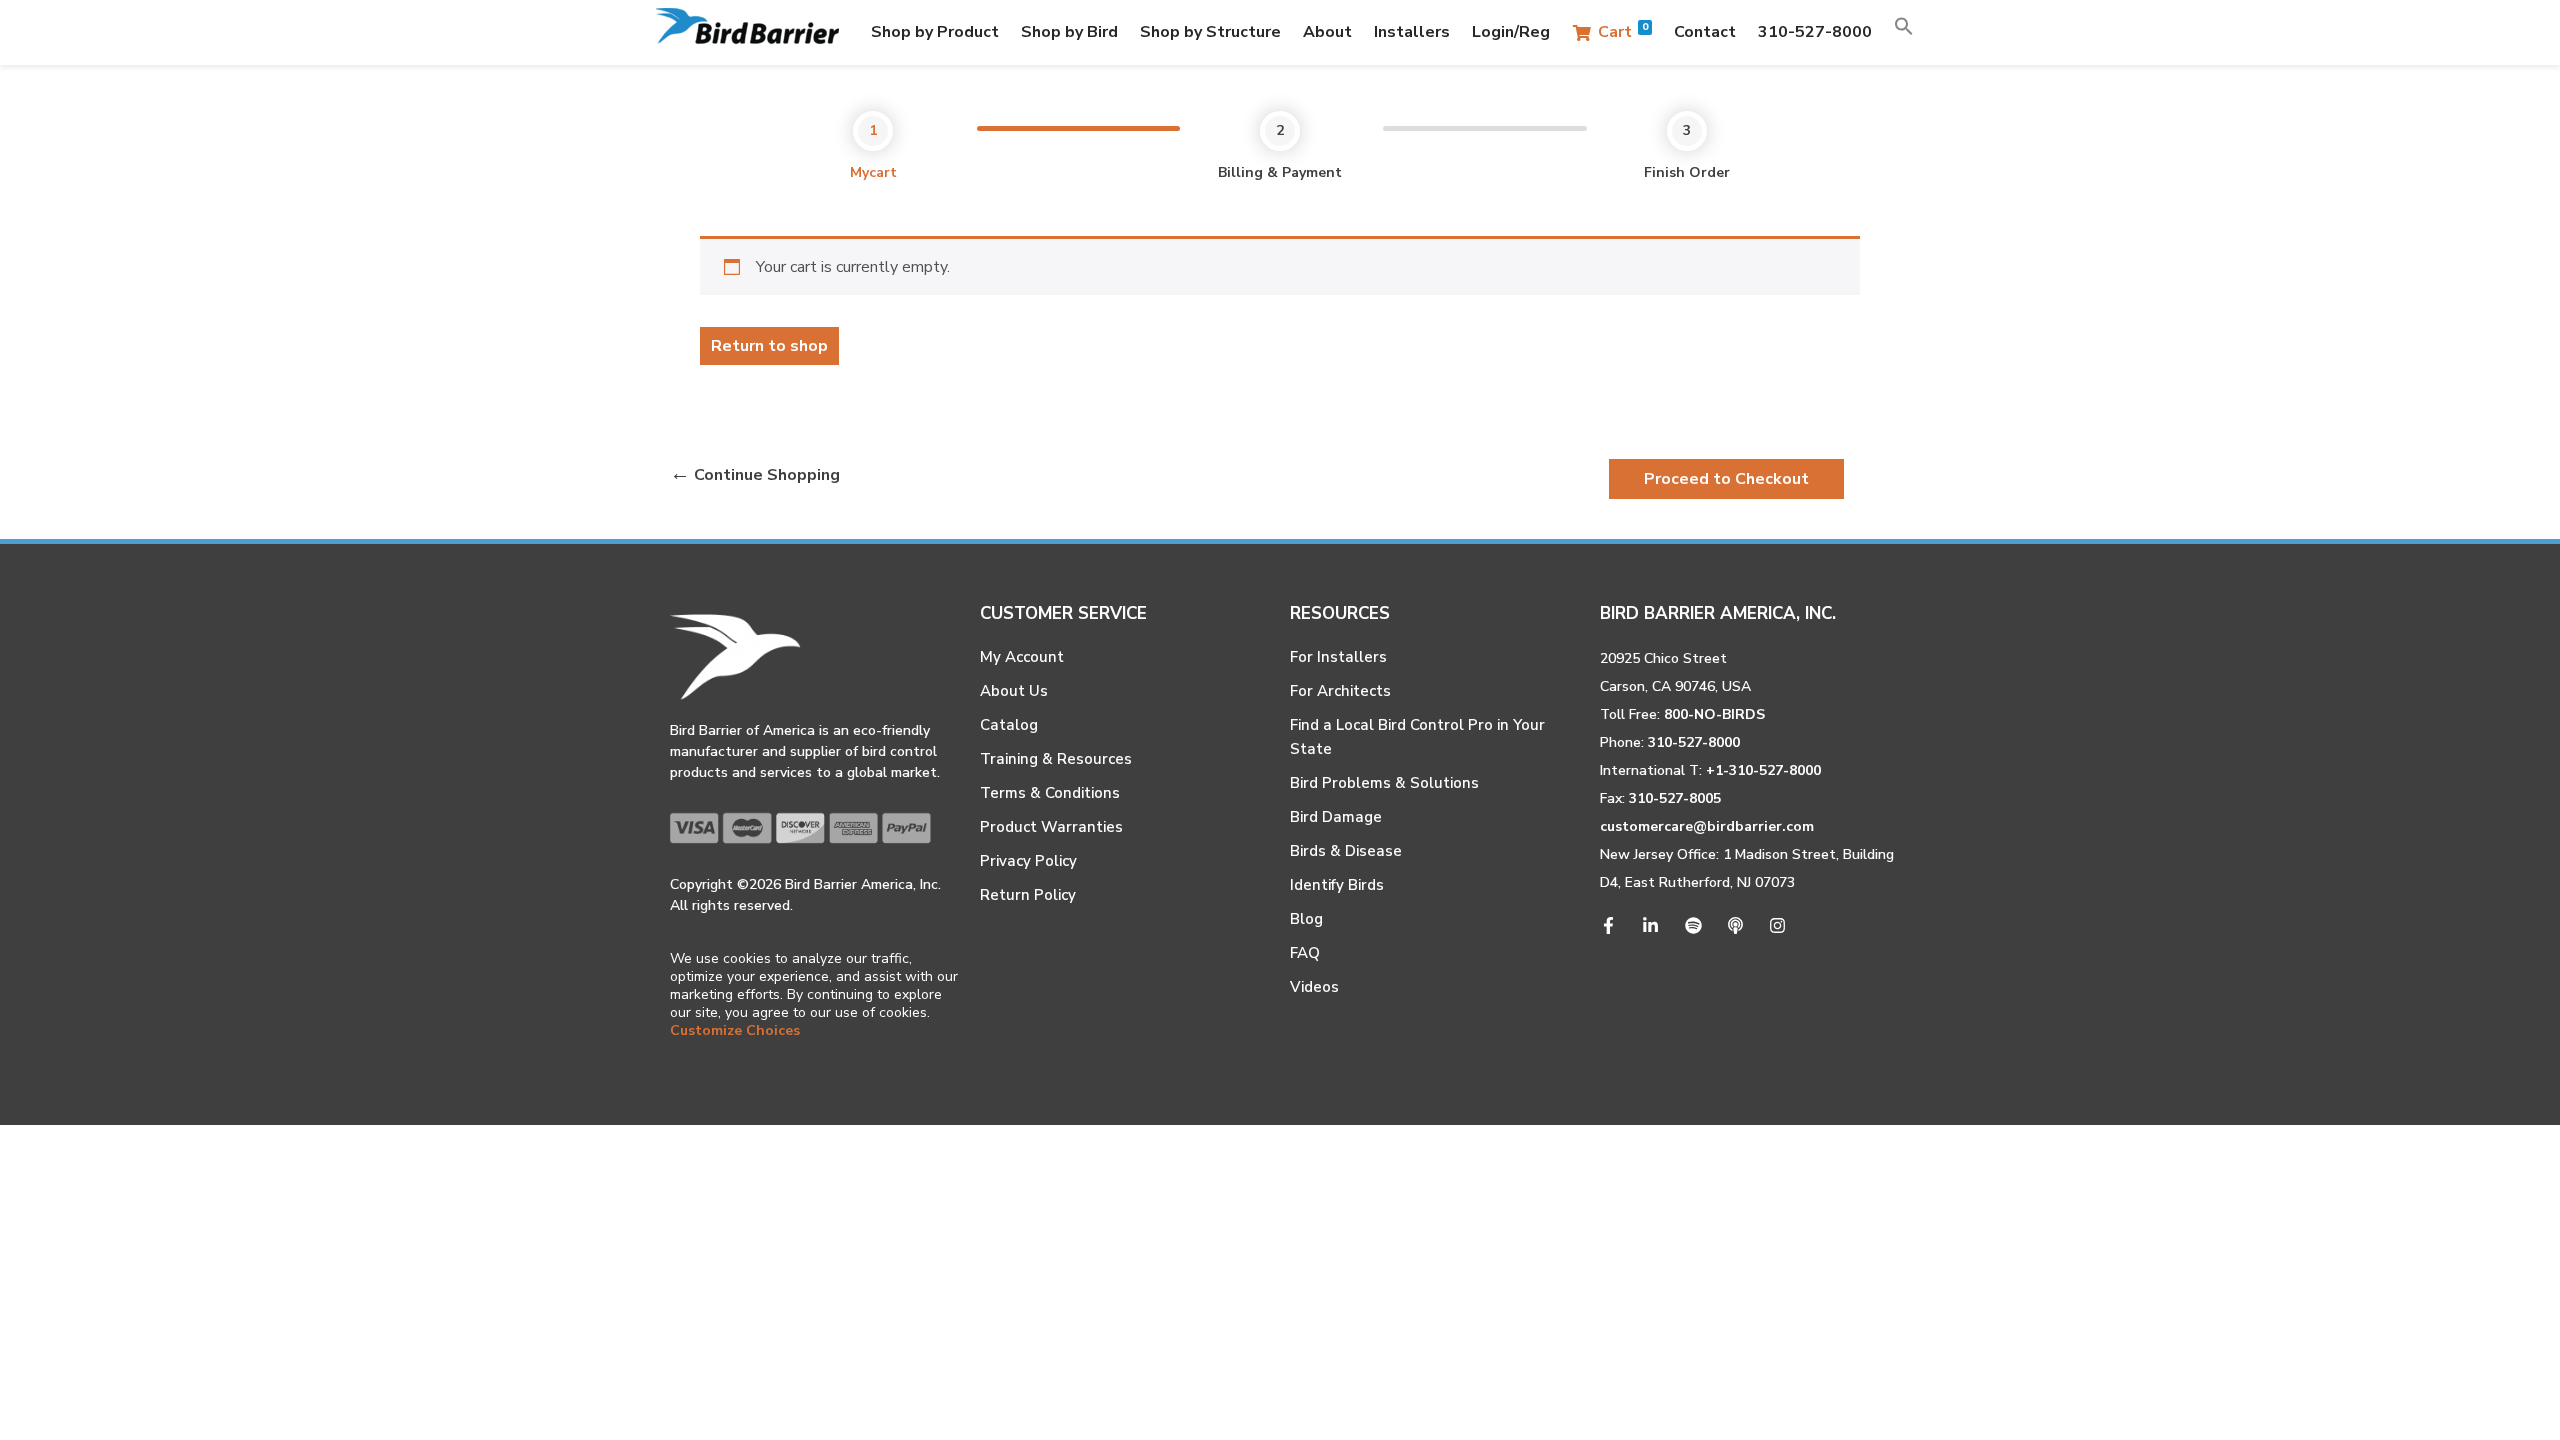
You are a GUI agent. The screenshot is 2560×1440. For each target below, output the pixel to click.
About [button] (1327, 32)
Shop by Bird (1069, 32)
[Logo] (747, 32)
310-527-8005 (1675, 798)
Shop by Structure (1210, 32)
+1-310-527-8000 (1763, 770)
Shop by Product (935, 32)
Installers (1412, 32)
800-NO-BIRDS (1714, 714)
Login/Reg (1511, 32)
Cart (1623, 31)
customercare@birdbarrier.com (1707, 826)
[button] (1904, 32)
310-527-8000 (1815, 32)
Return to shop (769, 346)
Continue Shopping (767, 475)
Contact (1705, 32)
